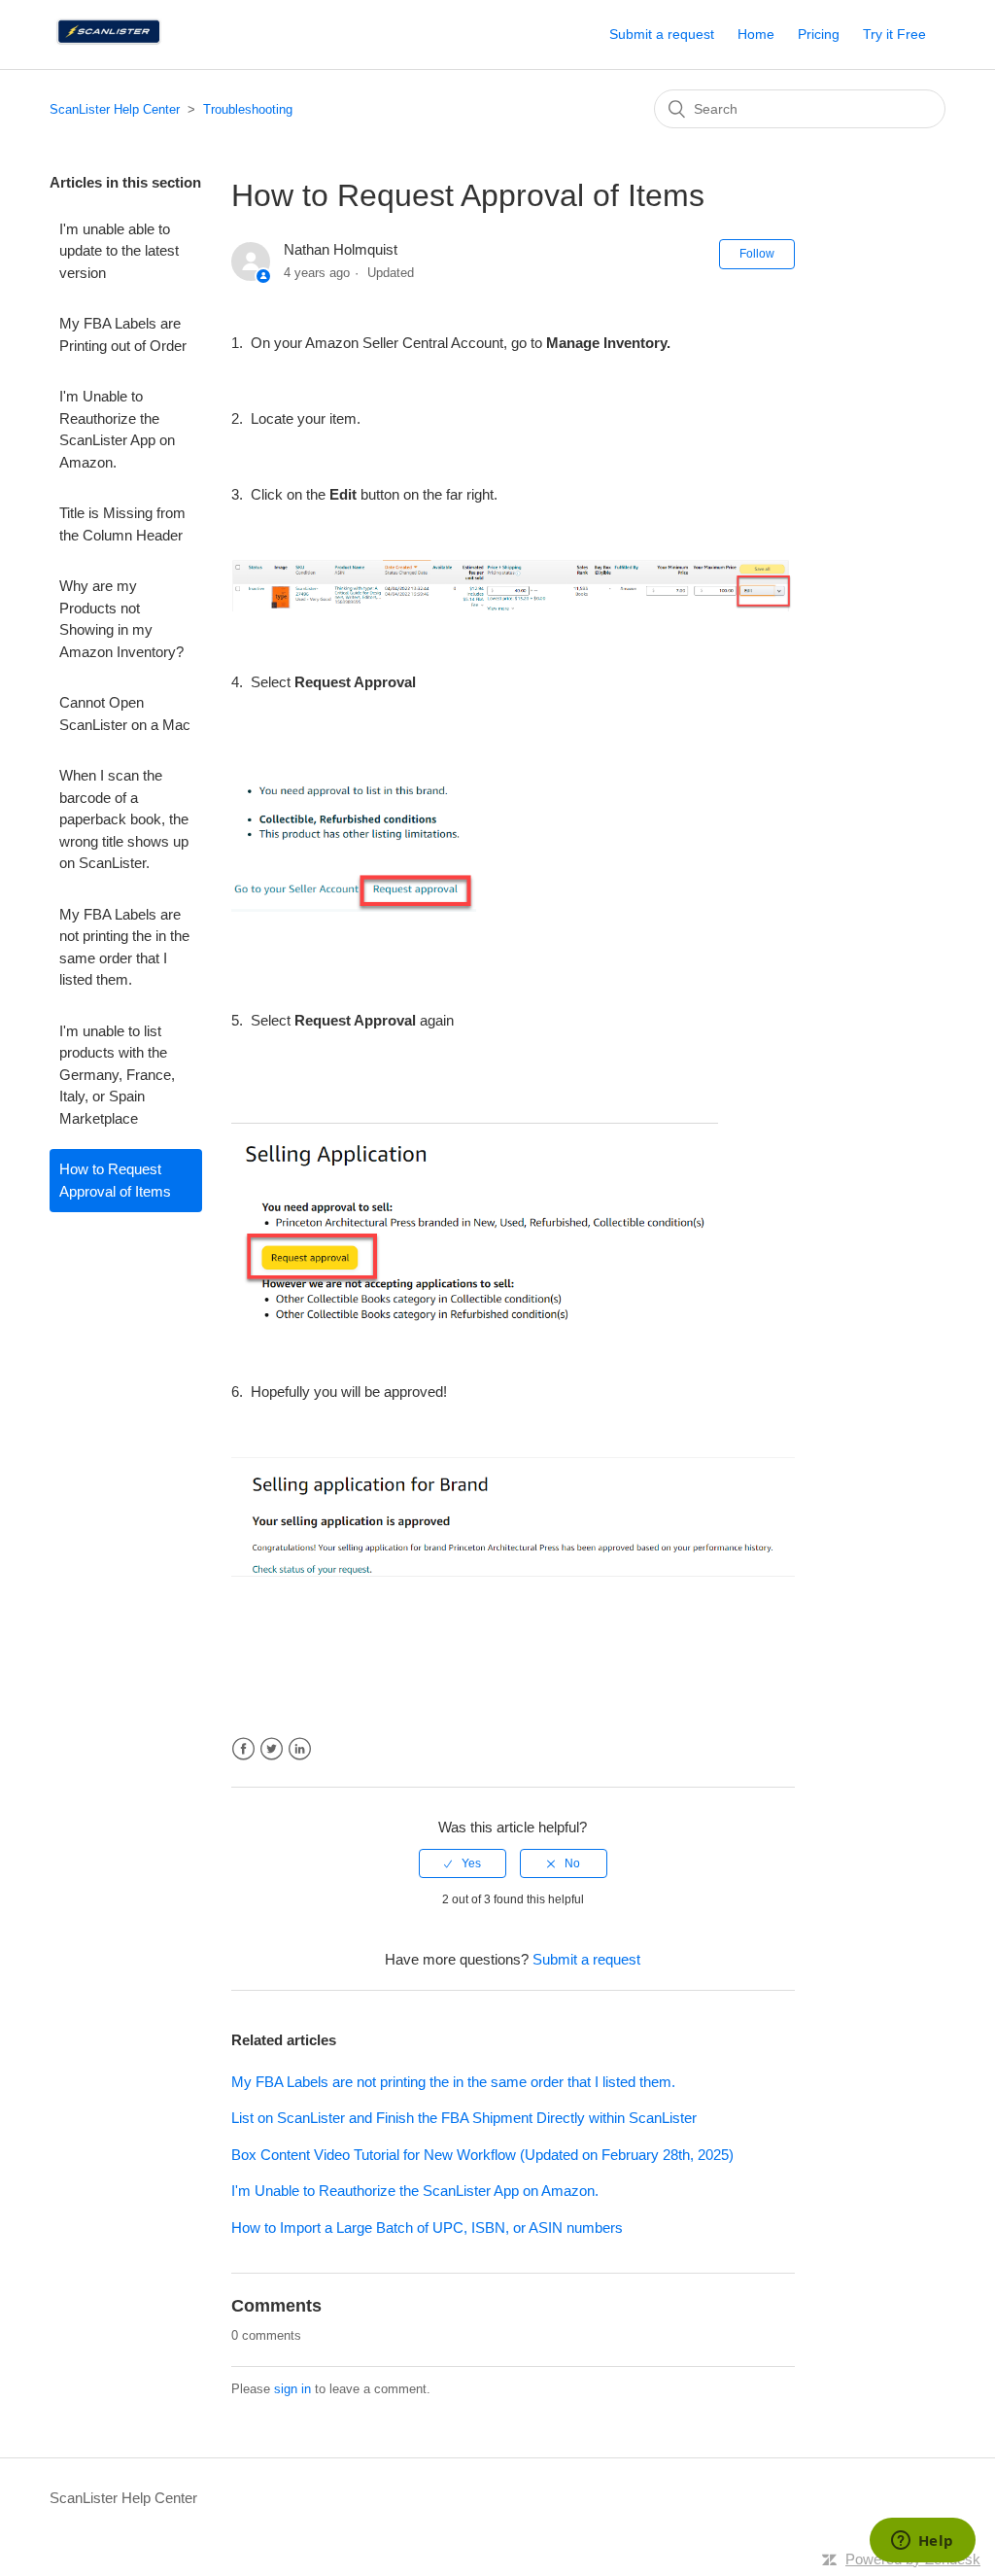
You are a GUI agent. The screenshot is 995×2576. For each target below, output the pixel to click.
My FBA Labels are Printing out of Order (123, 334)
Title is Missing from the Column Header (122, 524)
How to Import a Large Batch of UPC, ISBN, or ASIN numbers (427, 2228)
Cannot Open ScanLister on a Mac (125, 714)
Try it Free (894, 34)
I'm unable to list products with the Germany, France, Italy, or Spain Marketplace (117, 1075)
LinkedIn (300, 1749)
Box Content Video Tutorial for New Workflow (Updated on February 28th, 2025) (482, 2155)
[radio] (463, 1863)
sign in (292, 2389)
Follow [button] (757, 254)
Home (756, 34)
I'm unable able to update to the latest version (119, 251)
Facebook (243, 1749)
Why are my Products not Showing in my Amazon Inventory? (121, 619)
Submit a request (662, 34)
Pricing (819, 34)
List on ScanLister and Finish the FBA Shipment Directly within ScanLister (464, 2118)
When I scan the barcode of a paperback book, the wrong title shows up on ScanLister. (124, 819)
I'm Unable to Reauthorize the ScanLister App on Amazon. (117, 429)
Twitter (272, 1749)
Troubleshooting (248, 109)
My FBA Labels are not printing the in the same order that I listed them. (124, 947)
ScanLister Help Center (115, 109)
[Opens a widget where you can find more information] (922, 2542)
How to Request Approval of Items (115, 1180)
